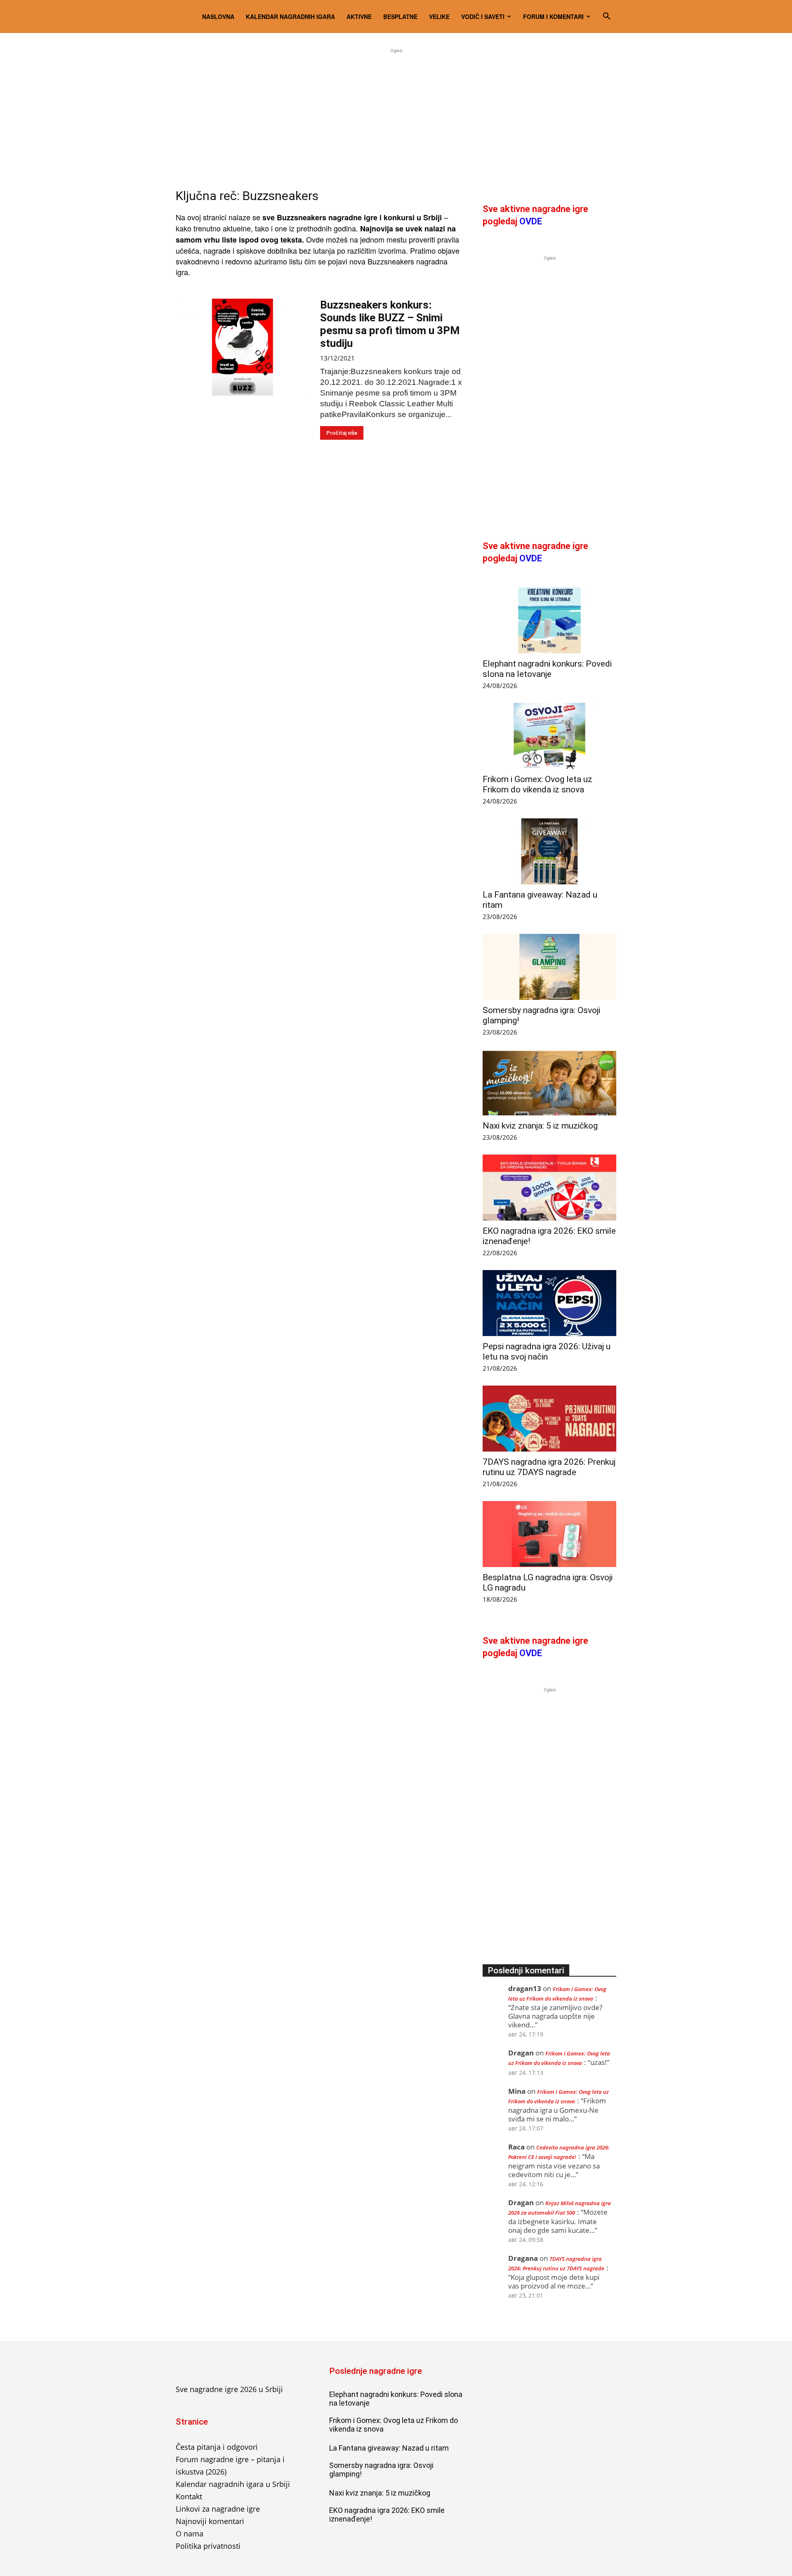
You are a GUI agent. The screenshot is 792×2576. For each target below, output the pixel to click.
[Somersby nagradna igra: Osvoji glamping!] (549, 967)
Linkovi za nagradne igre (218, 2509)
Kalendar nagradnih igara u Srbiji (233, 2484)
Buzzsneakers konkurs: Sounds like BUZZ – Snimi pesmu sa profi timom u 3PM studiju (390, 324)
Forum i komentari (553, 16)
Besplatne (400, 16)
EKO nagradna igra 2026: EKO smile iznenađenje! (387, 2515)
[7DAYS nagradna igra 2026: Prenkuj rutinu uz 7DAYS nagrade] (549, 1419)
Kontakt (189, 2496)
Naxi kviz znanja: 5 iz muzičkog (540, 1126)
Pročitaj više (342, 433)
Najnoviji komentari (210, 2521)
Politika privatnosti (208, 2546)
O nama (190, 2534)
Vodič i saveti (483, 16)
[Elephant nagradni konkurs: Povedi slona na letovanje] (549, 620)
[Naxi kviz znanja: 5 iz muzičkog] (549, 1082)
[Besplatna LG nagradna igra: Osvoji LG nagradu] (549, 1534)
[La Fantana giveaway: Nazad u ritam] (549, 851)
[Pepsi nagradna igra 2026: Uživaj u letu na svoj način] (549, 1303)
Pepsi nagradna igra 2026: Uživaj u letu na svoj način (547, 1352)
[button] (606, 16)
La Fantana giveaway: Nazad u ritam (389, 2448)
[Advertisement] (396, 113)
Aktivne (359, 16)
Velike (439, 16)
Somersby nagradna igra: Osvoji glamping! (381, 2470)
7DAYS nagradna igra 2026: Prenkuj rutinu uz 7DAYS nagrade (549, 1467)
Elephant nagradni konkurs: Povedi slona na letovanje (547, 669)
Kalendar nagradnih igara (290, 16)
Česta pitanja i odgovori (217, 2447)
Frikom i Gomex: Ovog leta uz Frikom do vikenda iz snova (537, 784)
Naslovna (218, 16)
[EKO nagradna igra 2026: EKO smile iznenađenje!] (549, 1188)
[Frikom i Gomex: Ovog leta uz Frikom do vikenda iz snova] (549, 736)
